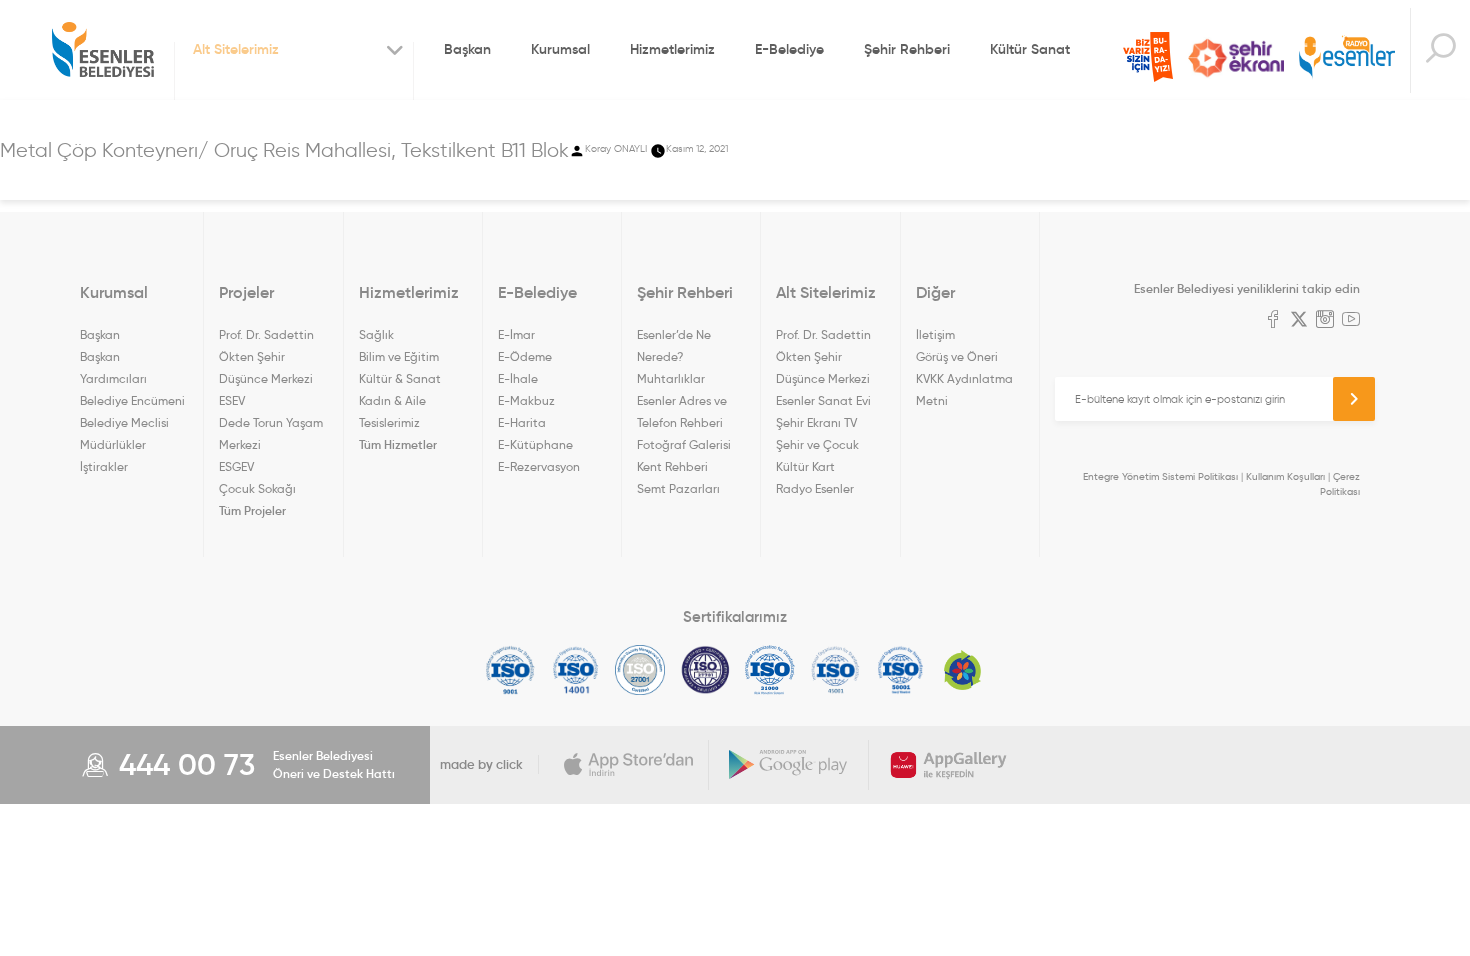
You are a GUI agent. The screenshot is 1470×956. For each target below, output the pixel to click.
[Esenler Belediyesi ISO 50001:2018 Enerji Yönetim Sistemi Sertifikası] (900, 670)
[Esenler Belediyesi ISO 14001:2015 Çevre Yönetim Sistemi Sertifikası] (575, 670)
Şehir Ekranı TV (1236, 58)
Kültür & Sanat (400, 378)
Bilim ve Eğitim (399, 356)
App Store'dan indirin (629, 765)
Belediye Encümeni (132, 400)
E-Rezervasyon (539, 466)
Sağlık (376, 334)
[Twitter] (1299, 321)
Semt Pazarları (678, 488)
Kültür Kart (805, 466)
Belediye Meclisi (124, 422)
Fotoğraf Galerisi (684, 444)
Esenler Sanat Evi (823, 400)
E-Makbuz (526, 400)
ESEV (232, 400)
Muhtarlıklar (671, 378)
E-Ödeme (525, 356)
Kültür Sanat (1030, 49)
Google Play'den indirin (789, 765)
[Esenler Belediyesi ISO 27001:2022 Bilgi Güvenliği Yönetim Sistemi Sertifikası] (640, 670)
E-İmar (516, 334)
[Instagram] (1325, 321)
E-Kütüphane (535, 444)
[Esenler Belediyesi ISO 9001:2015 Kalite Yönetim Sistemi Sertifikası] (510, 670)
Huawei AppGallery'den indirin (949, 765)
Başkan (467, 49)
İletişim (935, 334)
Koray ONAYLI (616, 148)
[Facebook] (1273, 321)
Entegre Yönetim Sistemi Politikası (1160, 476)
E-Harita (522, 422)
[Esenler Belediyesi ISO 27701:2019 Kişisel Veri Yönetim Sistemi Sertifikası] (705, 670)
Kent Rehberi (672, 466)
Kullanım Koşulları (1285, 476)
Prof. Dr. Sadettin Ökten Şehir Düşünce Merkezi (266, 356)
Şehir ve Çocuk (817, 444)
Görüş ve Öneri (957, 356)
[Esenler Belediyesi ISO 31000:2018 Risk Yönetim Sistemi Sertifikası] (770, 670)
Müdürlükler (113, 444)
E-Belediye (789, 49)
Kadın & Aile (392, 400)
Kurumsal (560, 49)
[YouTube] (1351, 321)
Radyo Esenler (1347, 58)
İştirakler (104, 466)
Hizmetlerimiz (672, 49)
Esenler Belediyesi (103, 50)
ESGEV (236, 466)
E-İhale (518, 378)
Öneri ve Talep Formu (1148, 57)
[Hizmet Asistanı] (1440, 50)
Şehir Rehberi (907, 49)
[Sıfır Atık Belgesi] (963, 670)
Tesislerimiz (389, 422)
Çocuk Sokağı (257, 488)
